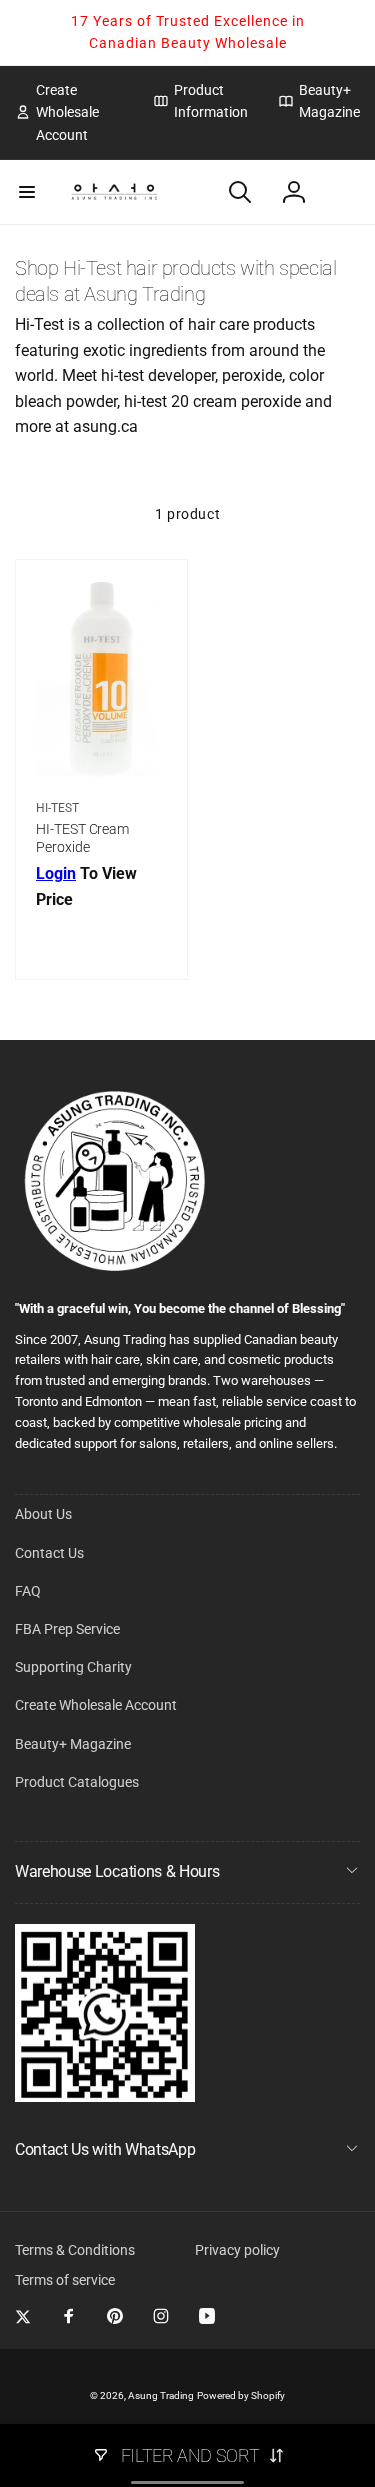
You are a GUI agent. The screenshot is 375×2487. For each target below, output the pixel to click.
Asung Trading (161, 2395)
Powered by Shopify (241, 2395)
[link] (69, 112)
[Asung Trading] (105, 2096)
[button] (27, 192)
